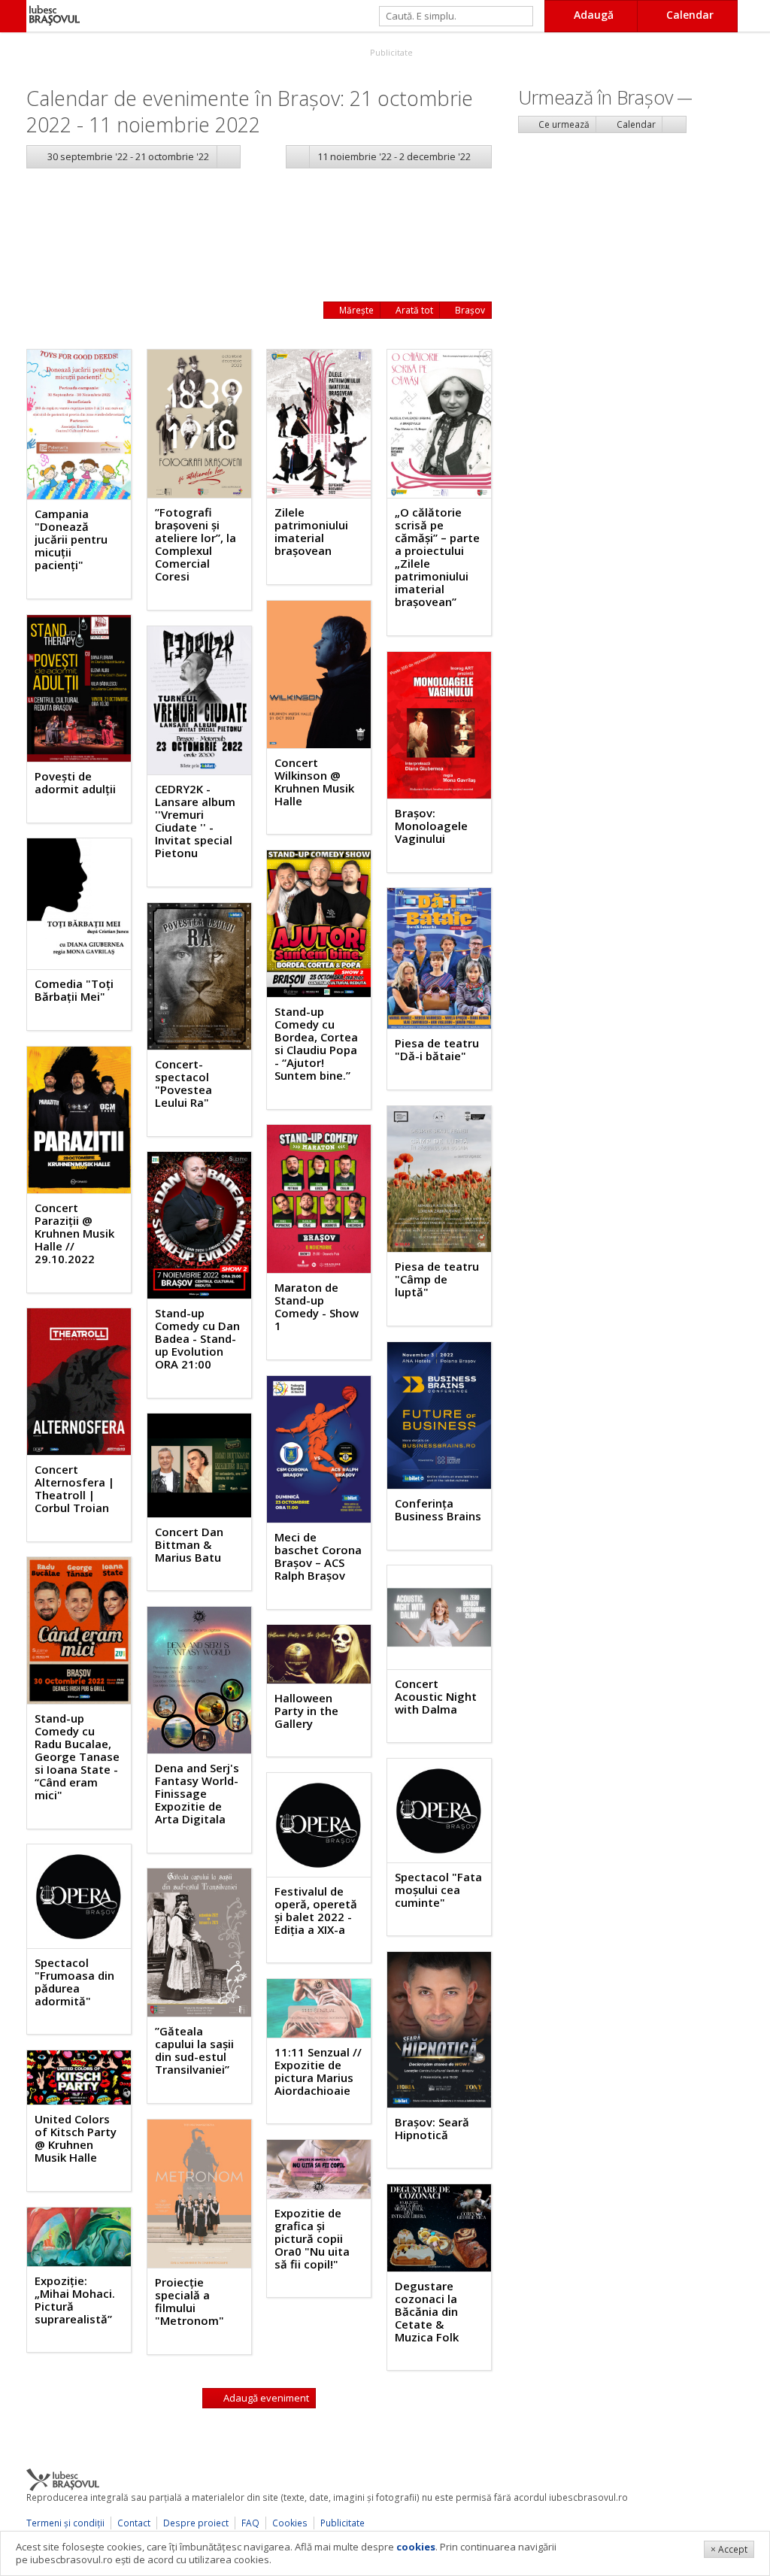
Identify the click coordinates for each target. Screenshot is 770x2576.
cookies (416, 2547)
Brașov (469, 310)
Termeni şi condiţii (65, 2523)
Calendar (635, 124)
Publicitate (390, 52)
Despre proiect (196, 2523)
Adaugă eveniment (265, 2398)
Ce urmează (563, 124)
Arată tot (413, 310)
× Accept (729, 2549)
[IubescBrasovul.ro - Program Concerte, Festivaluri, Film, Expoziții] (13, 16)
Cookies (290, 2523)
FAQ (250, 2523)
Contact (134, 2523)
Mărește (355, 310)
